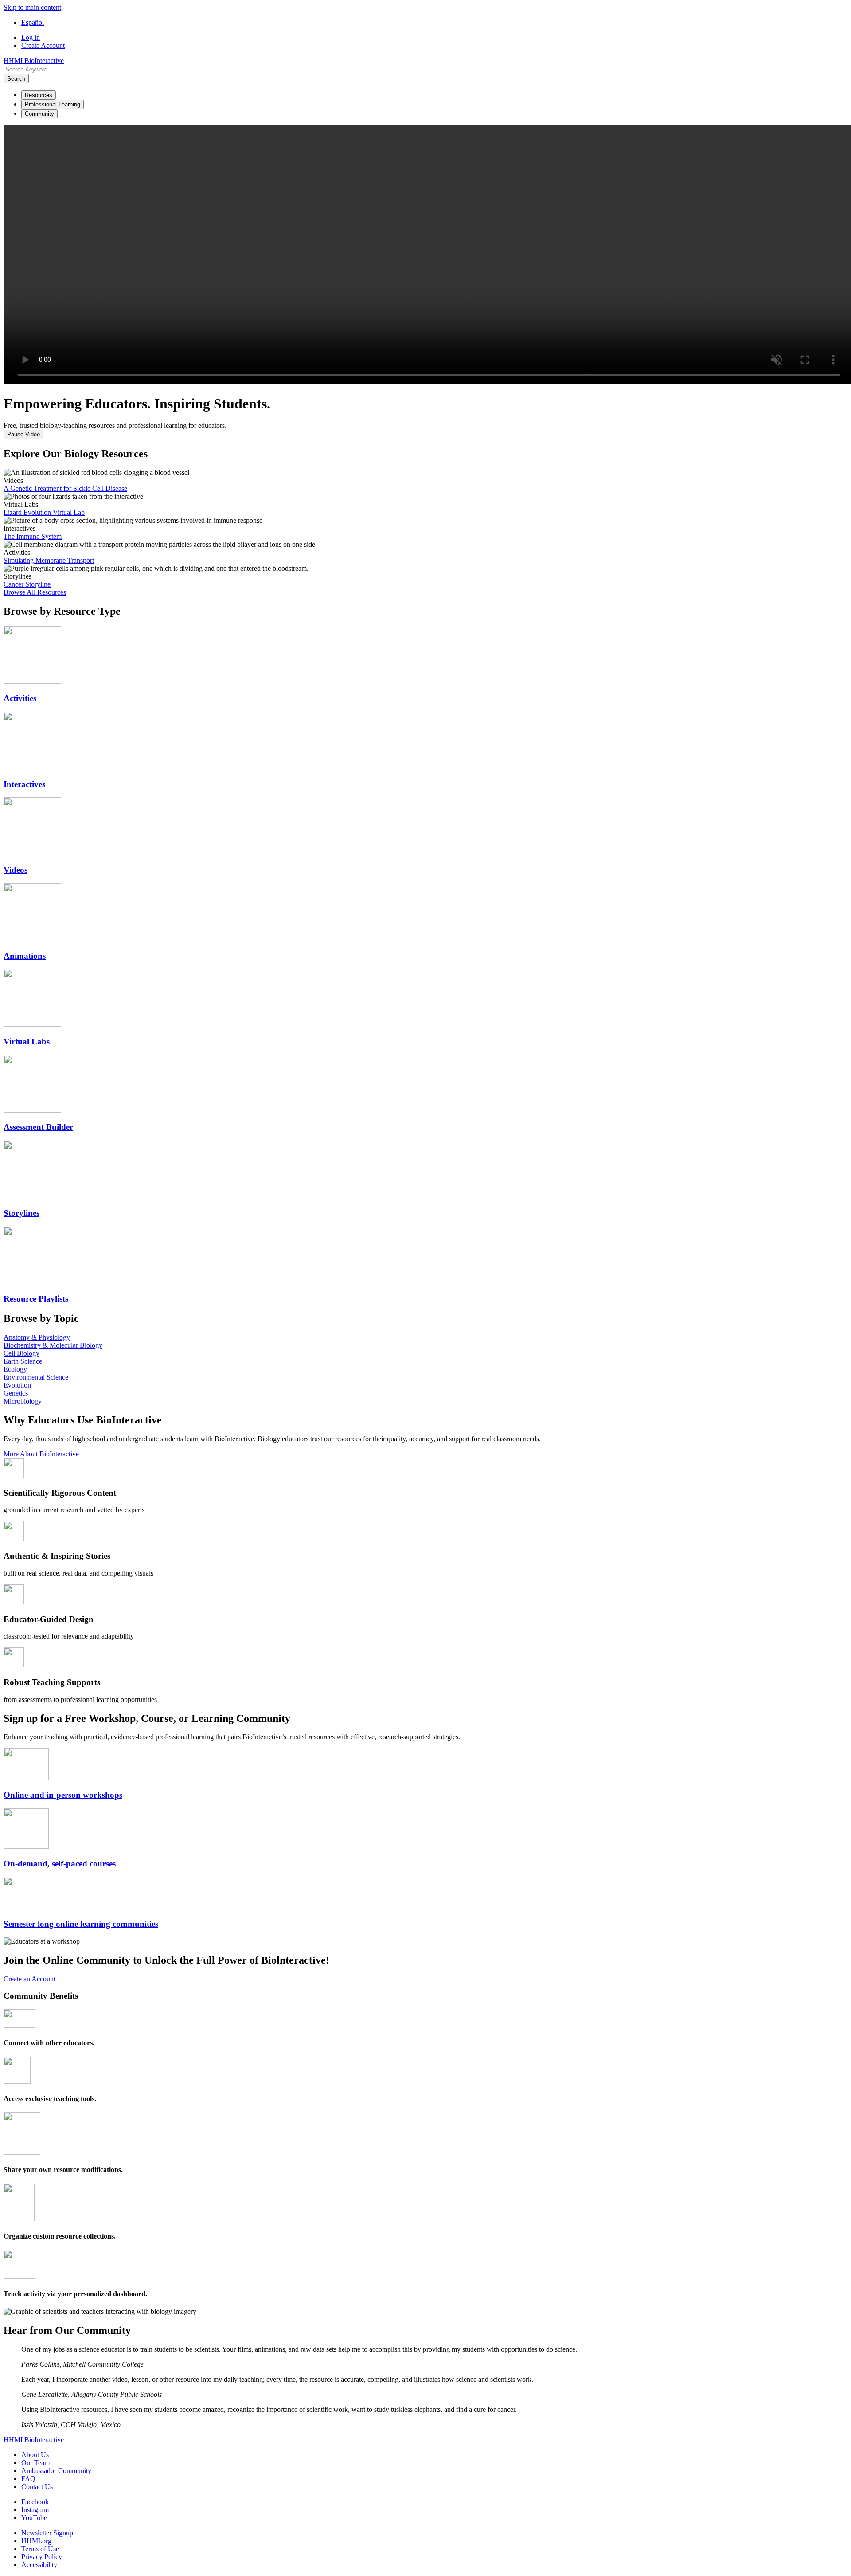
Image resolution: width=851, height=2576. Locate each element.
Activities (20, 698)
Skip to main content (32, 7)
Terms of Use (40, 2549)
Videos (16, 870)
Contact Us (37, 2487)
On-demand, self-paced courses (60, 1864)
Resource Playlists (36, 1299)
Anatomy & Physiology (37, 1337)
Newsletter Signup (47, 2533)
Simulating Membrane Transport (49, 560)
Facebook (35, 2502)
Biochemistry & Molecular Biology (53, 1345)
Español (33, 22)
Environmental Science (36, 1377)
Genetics (16, 1393)
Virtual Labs (27, 1041)
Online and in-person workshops (63, 1795)
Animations (25, 956)
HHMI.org (36, 2541)
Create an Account (29, 1979)
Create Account (43, 45)
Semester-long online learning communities (81, 1924)
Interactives (24, 784)
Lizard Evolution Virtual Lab (44, 512)
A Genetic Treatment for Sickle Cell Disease (65, 488)
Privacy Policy (42, 2557)
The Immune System (33, 536)
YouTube (34, 2518)
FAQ (28, 2479)
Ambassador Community (56, 2471)
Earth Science (23, 1361)
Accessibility (39, 2565)
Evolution (17, 1385)
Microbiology (23, 1401)
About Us (35, 2455)
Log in (31, 37)
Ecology (15, 1369)
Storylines (21, 1213)
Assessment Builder (38, 1127)
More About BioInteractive (41, 1454)
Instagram (35, 2510)
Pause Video (23, 434)
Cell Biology (21, 1353)
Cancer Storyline (27, 584)
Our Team (35, 2463)
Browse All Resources (35, 592)
